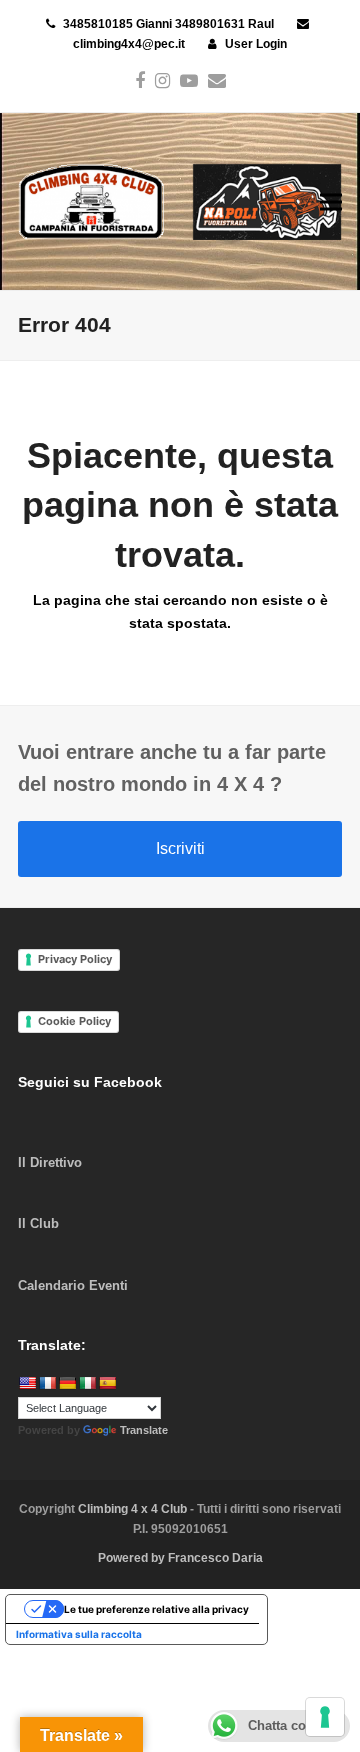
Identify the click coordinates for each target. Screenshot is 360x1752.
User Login (256, 44)
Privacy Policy (75, 959)
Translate (144, 1430)
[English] (27, 1383)
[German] (67, 1383)
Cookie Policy (74, 1021)
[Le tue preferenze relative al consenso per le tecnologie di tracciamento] (325, 1717)
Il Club (38, 1223)
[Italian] (87, 1383)
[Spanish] (107, 1383)
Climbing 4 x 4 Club (134, 1509)
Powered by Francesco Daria (180, 1558)
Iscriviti (180, 848)
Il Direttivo (50, 1162)
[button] (331, 201)
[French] (47, 1383)
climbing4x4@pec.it (129, 44)
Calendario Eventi (73, 1285)
